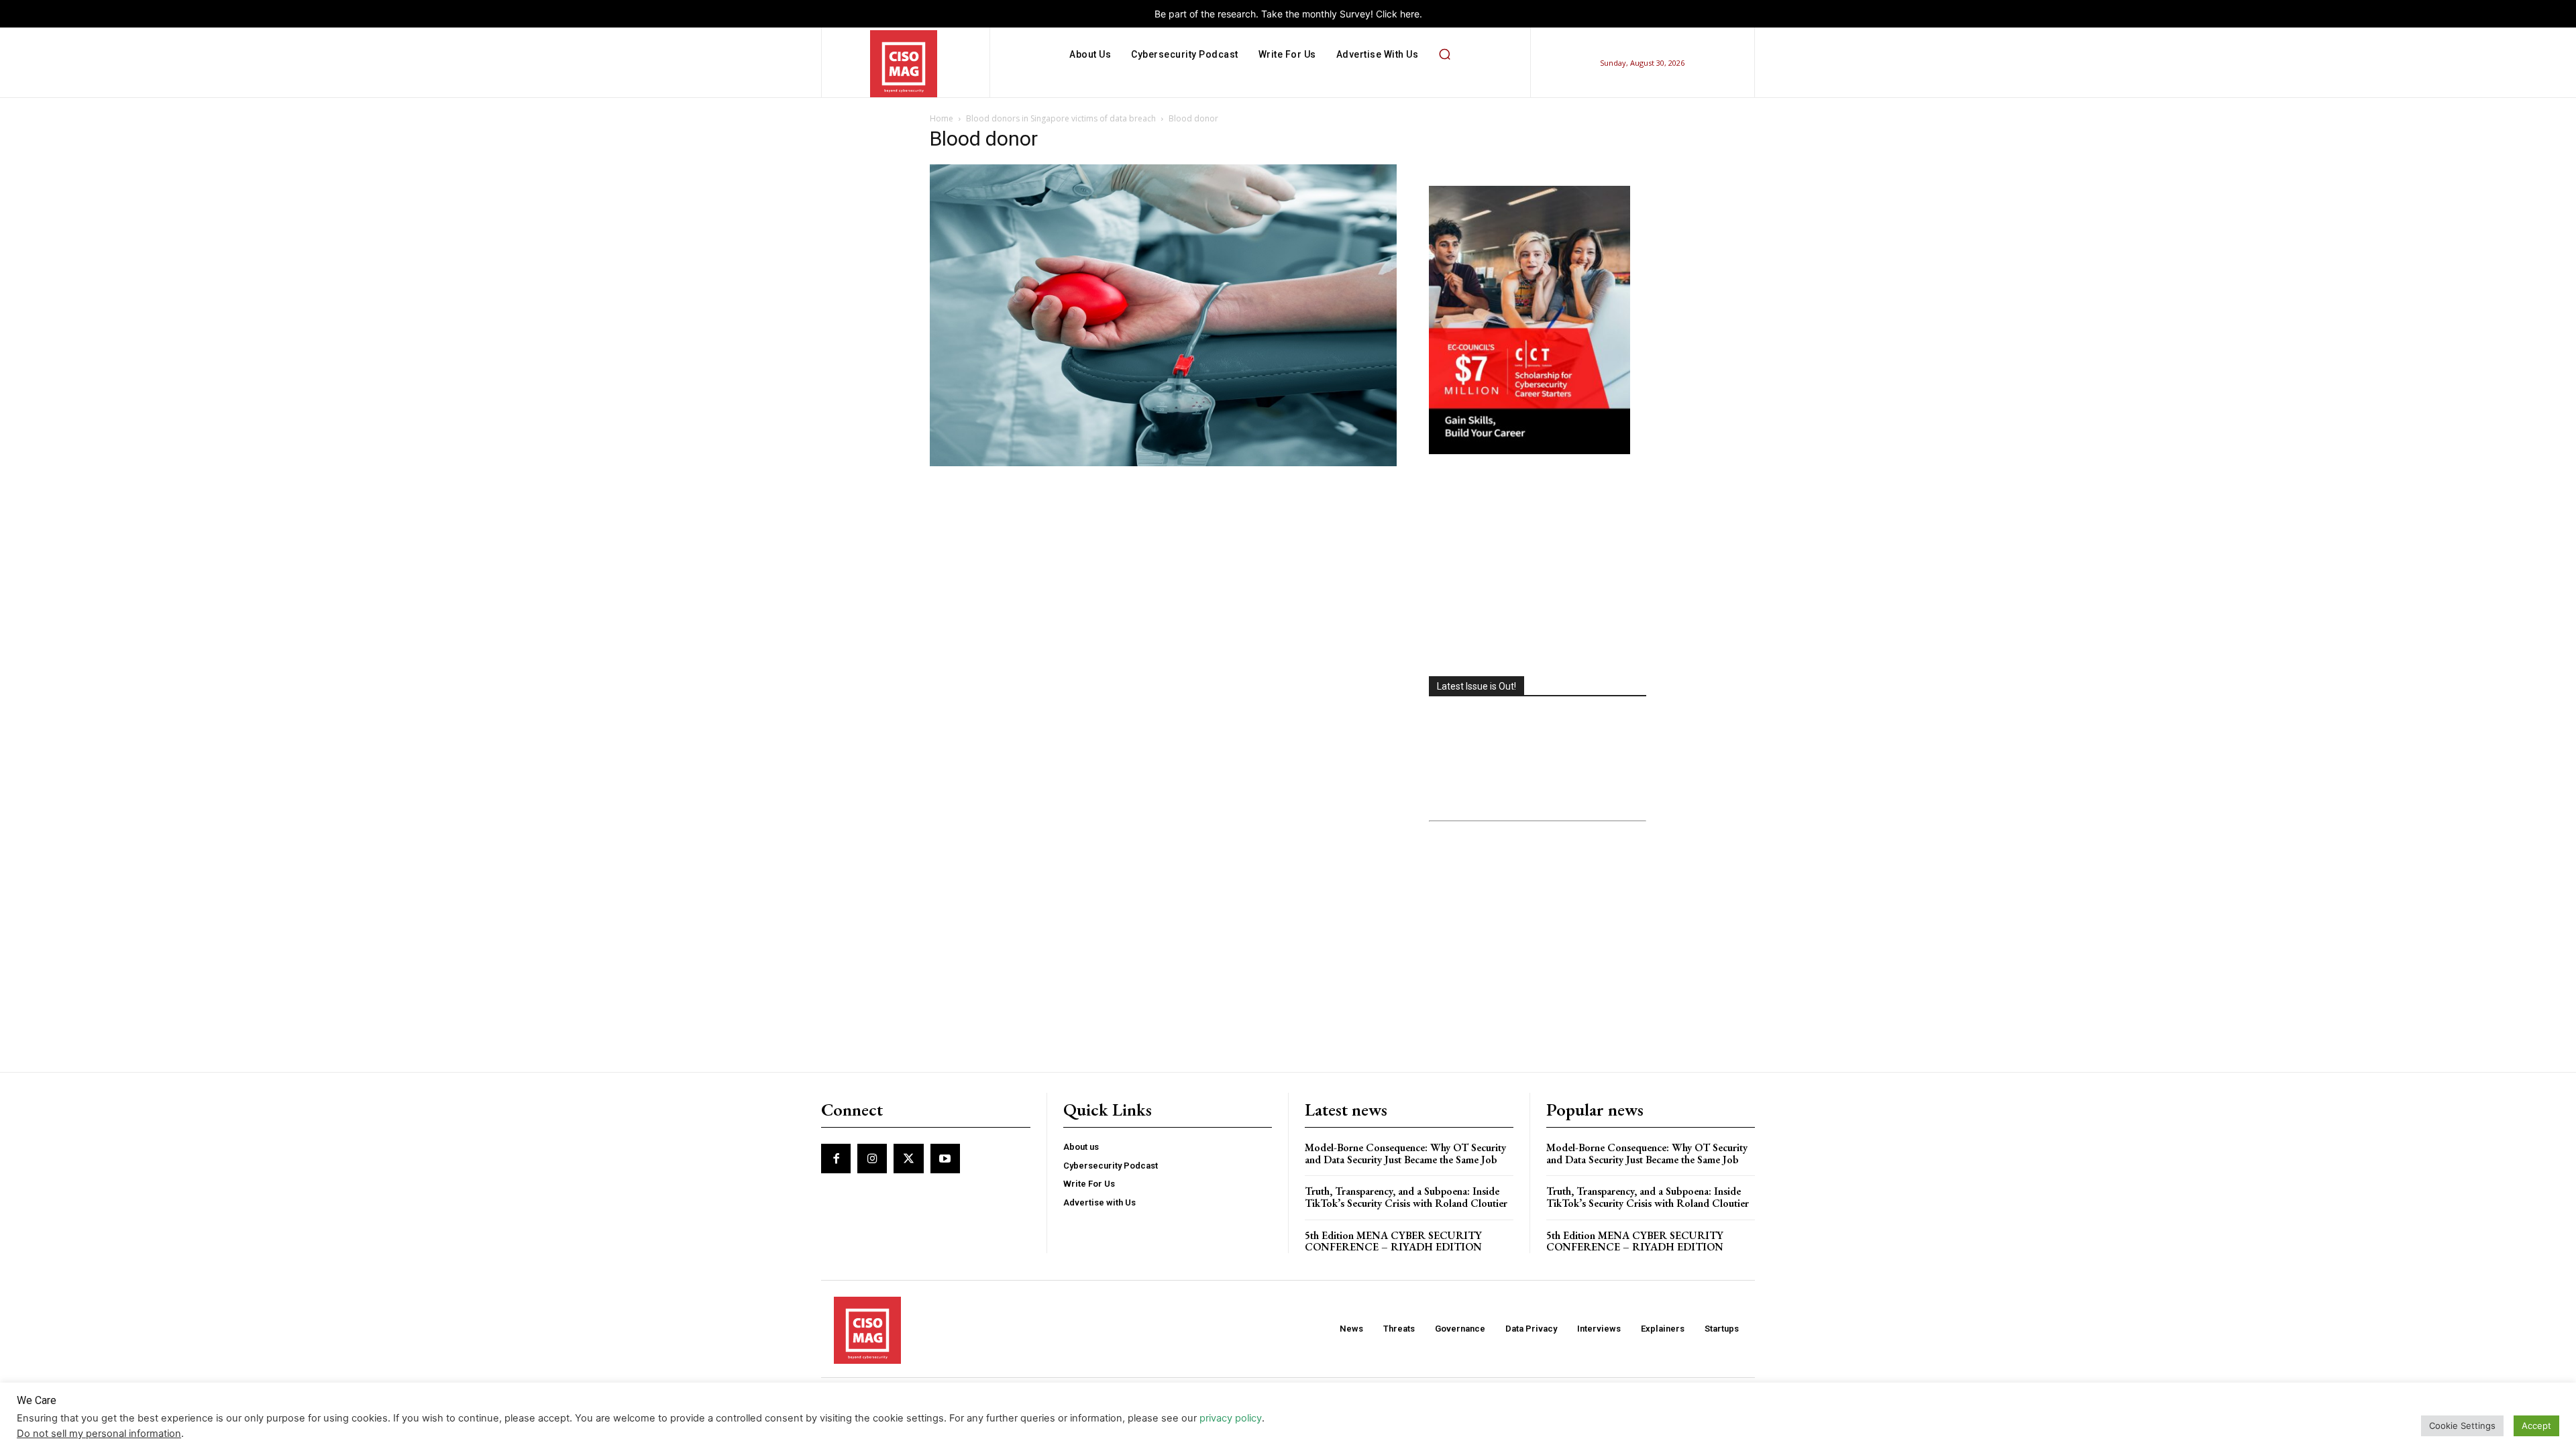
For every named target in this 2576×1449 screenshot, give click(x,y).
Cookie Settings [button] (2462, 1426)
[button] (1444, 54)
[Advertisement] (1538, 567)
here (1410, 14)
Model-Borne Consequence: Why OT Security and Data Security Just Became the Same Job (1405, 1153)
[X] (908, 1159)
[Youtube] (945, 1159)
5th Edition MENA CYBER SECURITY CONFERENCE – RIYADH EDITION (1393, 1241)
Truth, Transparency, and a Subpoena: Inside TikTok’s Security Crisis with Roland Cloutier (1406, 1197)
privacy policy (1231, 1418)
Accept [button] (2536, 1426)
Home (942, 118)
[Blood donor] (1163, 463)
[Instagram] (872, 1159)
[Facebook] (836, 1159)
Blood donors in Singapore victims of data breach (1061, 118)
